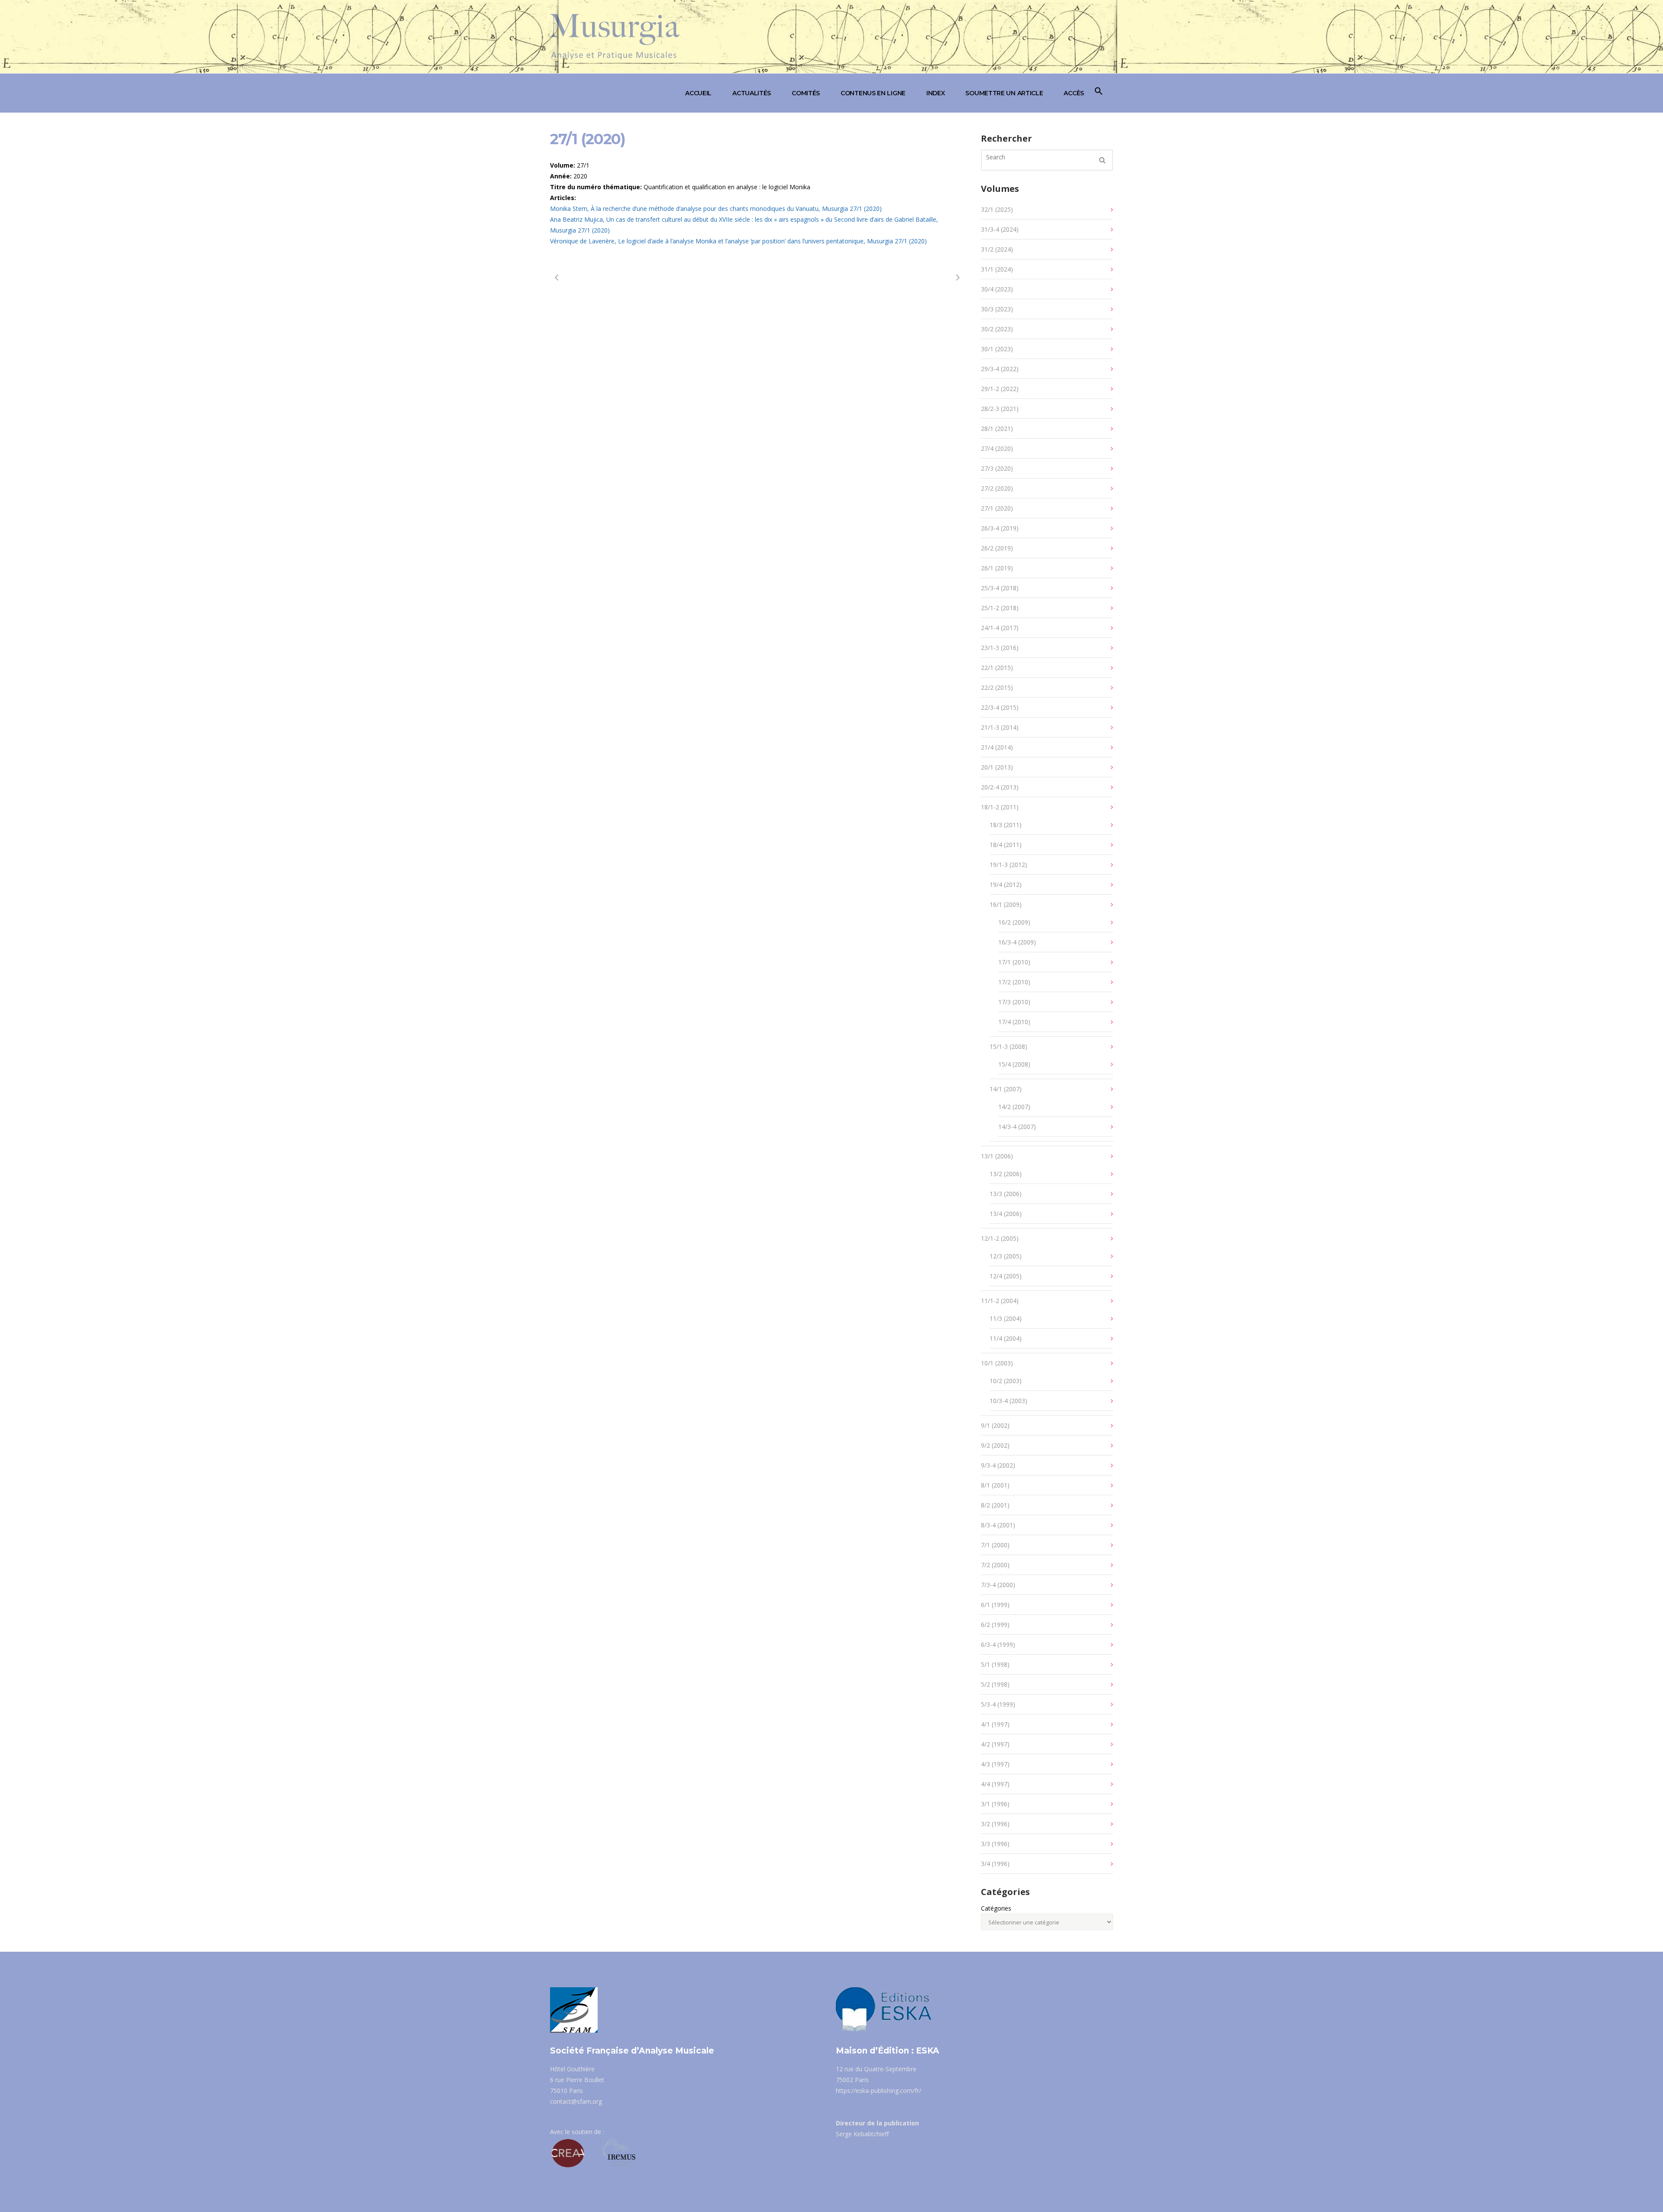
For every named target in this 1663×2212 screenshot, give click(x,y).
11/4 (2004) (1006, 1338)
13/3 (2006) (1006, 1194)
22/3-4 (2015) (1000, 707)
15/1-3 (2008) (1008, 1046)
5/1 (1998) (995, 1664)
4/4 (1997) (995, 1784)
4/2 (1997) (995, 1744)
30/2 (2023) (997, 329)
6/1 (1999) (995, 1605)
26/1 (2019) (997, 568)
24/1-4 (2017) (1000, 628)
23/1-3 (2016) (1000, 648)
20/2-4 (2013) (1000, 787)
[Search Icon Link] (1099, 93)
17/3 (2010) (1014, 1002)
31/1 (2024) (997, 269)
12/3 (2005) (1006, 1256)
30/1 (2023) (997, 349)
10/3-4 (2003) (1008, 1401)
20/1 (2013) (997, 767)
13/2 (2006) (1006, 1174)
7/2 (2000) (995, 1565)
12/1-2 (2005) (1000, 1238)
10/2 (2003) (1006, 1381)
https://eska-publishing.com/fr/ (878, 2091)
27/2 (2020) (997, 488)
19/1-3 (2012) (1008, 865)
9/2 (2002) (995, 1445)
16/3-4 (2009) (1017, 942)
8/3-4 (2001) (998, 1525)
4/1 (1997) (995, 1724)
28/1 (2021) (997, 428)
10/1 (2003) (997, 1363)
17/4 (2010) (1014, 1022)
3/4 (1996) (995, 1864)
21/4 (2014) (997, 747)
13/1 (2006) (997, 1156)
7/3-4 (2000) (998, 1585)
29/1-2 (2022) (1000, 389)
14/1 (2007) (1006, 1089)
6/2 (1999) (995, 1625)
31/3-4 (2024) (1000, 229)
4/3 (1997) (995, 1764)
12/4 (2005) (1006, 1276)
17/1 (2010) (1014, 962)
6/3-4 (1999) (998, 1644)
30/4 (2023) (997, 289)
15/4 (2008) (1014, 1064)
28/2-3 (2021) (1000, 409)
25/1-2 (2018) (1000, 608)
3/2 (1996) (995, 1824)
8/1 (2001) (995, 1485)
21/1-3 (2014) (1000, 727)
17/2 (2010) (1014, 982)
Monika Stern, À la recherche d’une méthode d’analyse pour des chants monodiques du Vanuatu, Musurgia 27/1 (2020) (716, 209)
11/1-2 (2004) (1000, 1301)
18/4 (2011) (1006, 845)
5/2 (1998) (995, 1684)
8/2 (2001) (995, 1505)
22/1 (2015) (997, 668)
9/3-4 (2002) (998, 1465)
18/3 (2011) (1006, 825)
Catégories (996, 1908)
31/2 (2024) (997, 249)
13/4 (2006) (1006, 1214)
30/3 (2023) (997, 309)
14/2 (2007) (1014, 1107)
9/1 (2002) (995, 1425)
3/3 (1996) (995, 1844)
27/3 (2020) (997, 468)
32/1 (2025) (997, 209)
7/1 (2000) (995, 1545)
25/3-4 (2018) (1000, 588)
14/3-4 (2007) (1017, 1127)
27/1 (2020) (997, 508)
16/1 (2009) (1006, 904)
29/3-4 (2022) (1000, 369)
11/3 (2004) (1006, 1318)
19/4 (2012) (1006, 884)
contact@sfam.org (576, 2101)
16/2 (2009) (1014, 922)
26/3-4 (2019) (1000, 528)
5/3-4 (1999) (998, 1704)
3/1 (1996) (995, 1804)
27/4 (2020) (997, 448)
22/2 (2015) (997, 687)
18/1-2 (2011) (1000, 807)
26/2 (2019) (997, 548)
